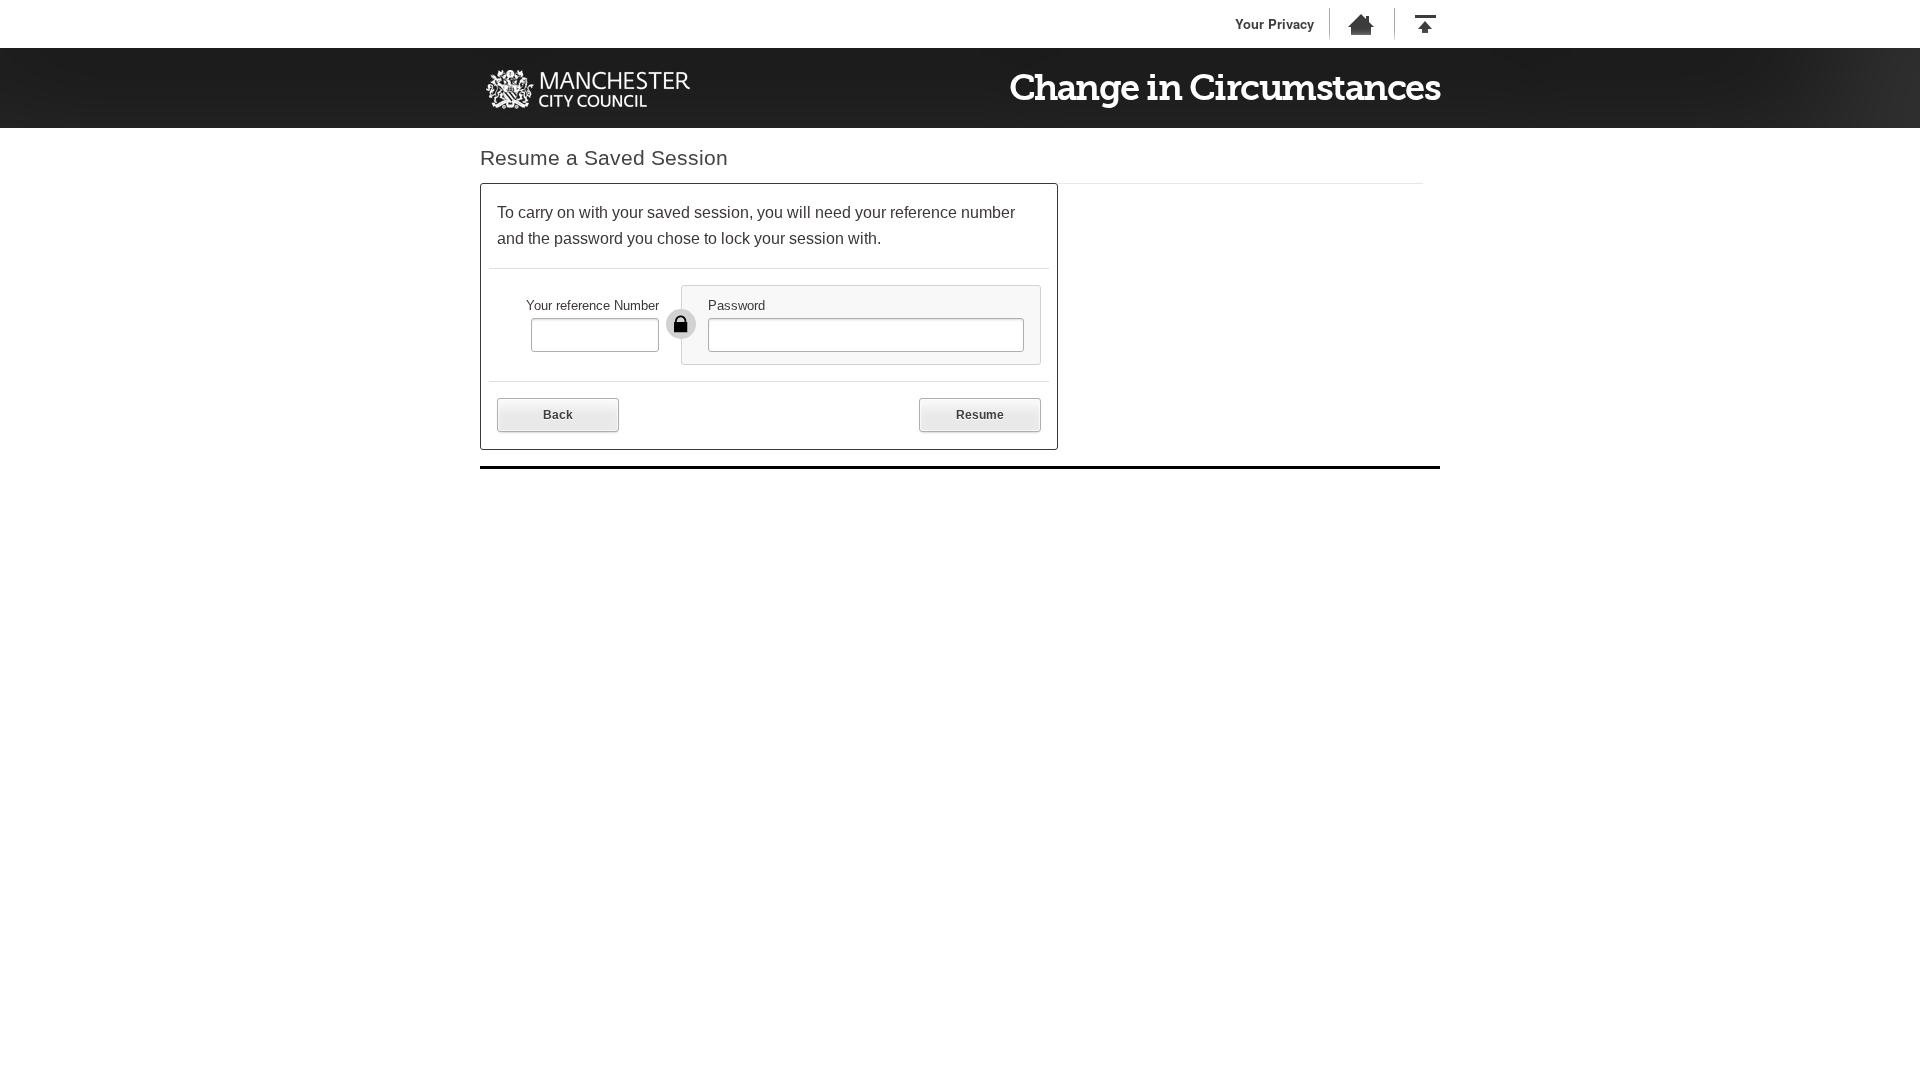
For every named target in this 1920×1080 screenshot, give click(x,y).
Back (558, 415)
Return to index (1360, 24)
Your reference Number (592, 305)
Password (736, 305)
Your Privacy (1274, 23)
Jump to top (1425, 24)
